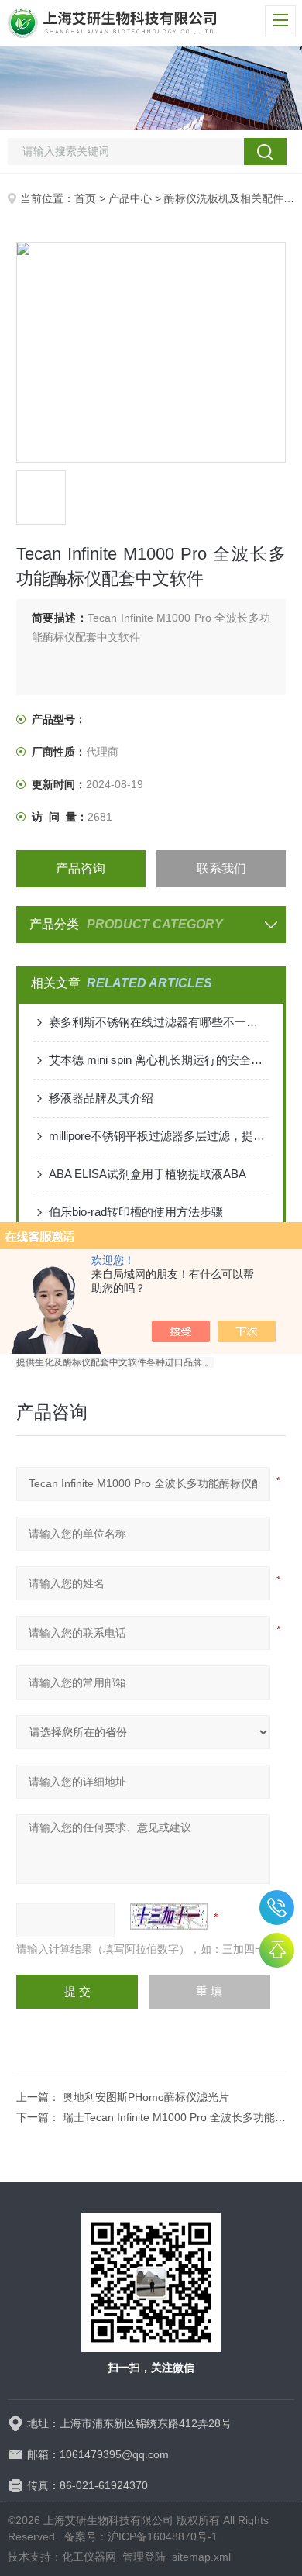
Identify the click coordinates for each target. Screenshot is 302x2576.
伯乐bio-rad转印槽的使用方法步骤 (136, 1212)
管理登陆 (144, 2557)
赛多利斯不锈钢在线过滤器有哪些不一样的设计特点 (159, 1022)
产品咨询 (81, 868)
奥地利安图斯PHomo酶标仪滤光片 (146, 2097)
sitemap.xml (201, 2557)
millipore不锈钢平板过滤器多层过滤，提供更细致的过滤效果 (159, 1136)
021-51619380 (277, 1908)
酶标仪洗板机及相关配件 (224, 198)
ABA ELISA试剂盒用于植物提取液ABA (148, 1174)
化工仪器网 (89, 2557)
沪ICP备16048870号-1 (163, 2536)
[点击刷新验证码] (169, 1917)
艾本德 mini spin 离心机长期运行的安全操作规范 (159, 1060)
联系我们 (221, 868)
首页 (85, 198)
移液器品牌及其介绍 (101, 1098)
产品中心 (130, 198)
